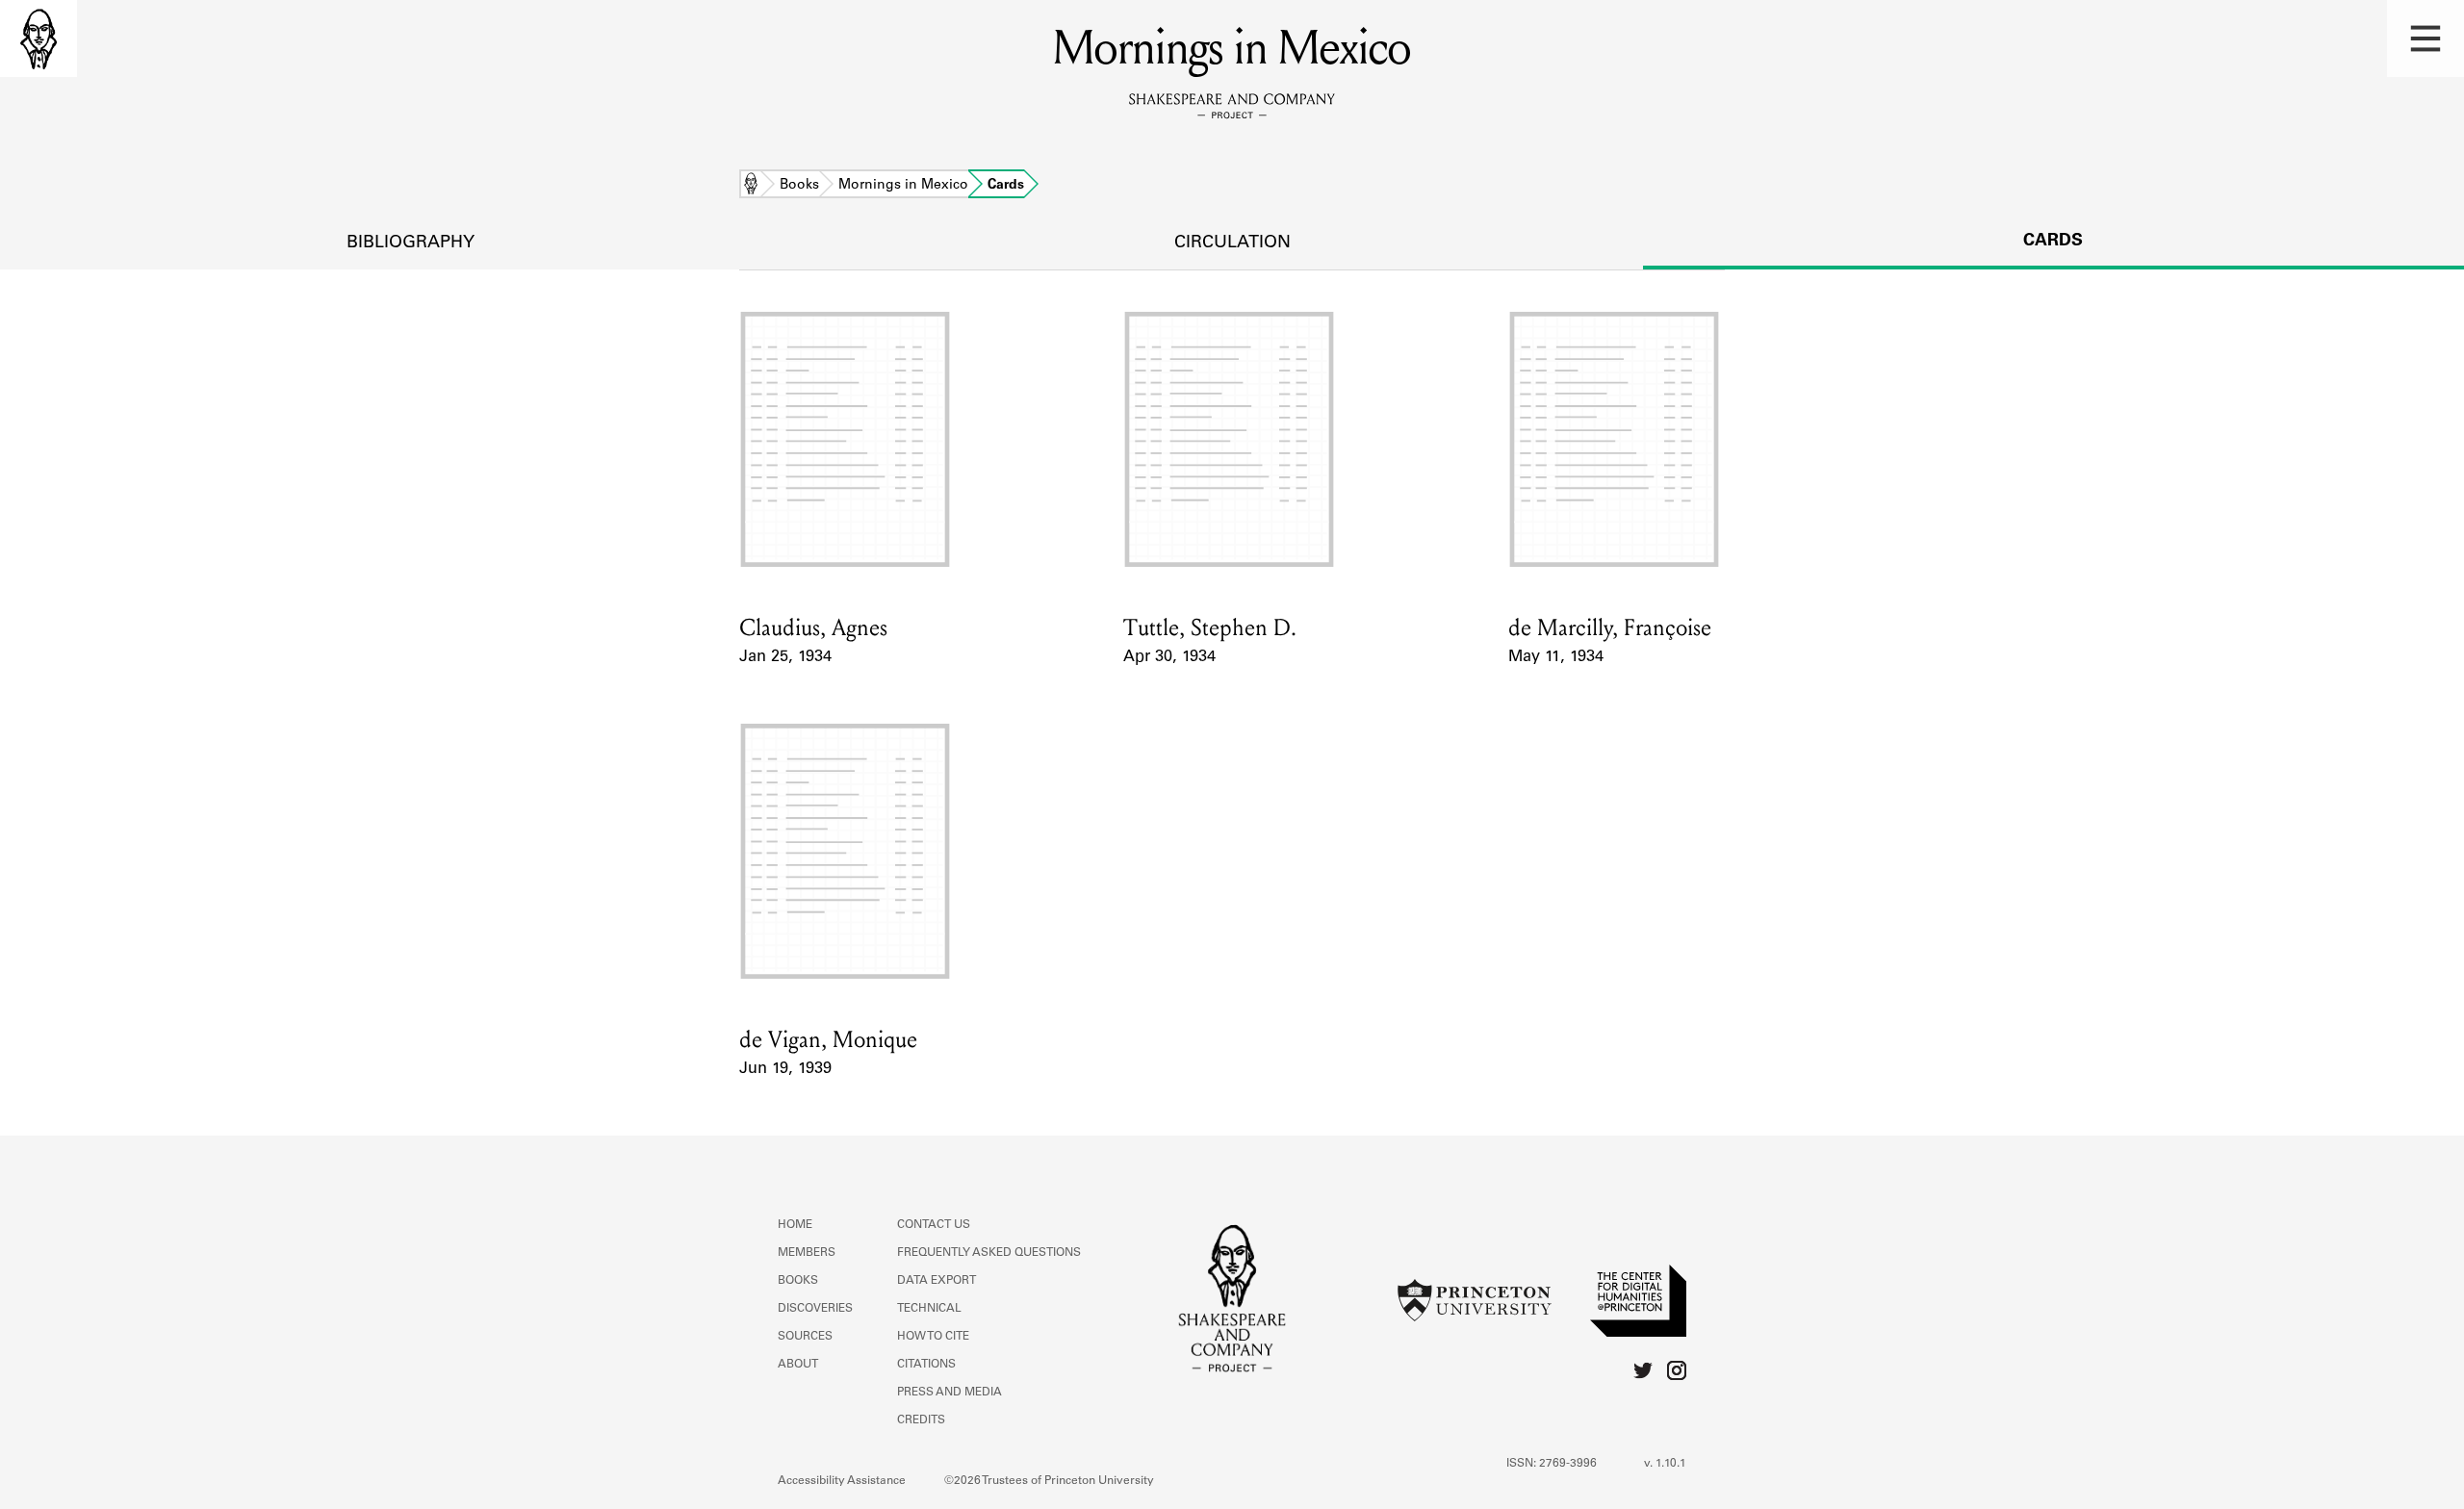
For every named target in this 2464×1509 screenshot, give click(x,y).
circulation (1232, 243)
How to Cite (933, 1337)
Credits (921, 1420)
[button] (2425, 38)
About (798, 1365)
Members (807, 1253)
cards (2053, 242)
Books (799, 186)
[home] (38, 38)
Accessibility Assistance (842, 1481)
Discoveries (815, 1309)
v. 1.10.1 (1665, 1464)
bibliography (411, 243)
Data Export (937, 1281)
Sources (805, 1337)
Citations (926, 1365)
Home (751, 186)
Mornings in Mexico (903, 186)
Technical (929, 1309)
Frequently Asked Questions (989, 1253)
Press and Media (950, 1393)
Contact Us (934, 1225)
